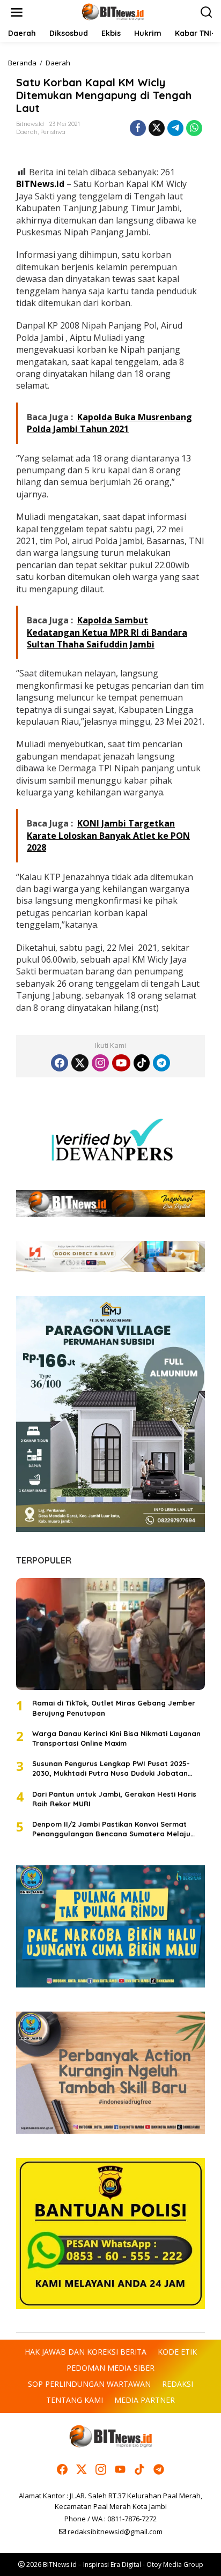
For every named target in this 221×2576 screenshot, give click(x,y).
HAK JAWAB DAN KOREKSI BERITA (86, 2352)
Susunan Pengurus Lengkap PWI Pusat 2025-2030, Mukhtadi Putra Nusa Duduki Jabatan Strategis (111, 1769)
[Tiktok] (142, 1063)
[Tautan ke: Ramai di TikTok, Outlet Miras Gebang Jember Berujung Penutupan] (110, 1634)
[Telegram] (161, 1063)
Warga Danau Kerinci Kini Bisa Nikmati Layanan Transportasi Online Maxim (116, 1738)
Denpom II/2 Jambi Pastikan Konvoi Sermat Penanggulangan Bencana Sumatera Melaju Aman (111, 1829)
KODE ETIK (177, 2352)
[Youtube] (121, 1063)
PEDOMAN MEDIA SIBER (110, 2368)
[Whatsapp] (194, 128)
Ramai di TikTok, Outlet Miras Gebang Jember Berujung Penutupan (114, 1708)
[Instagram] (100, 1063)
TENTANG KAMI (75, 2400)
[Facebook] (60, 1063)
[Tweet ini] (157, 128)
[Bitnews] (113, 12)
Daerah (27, 132)
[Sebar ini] (138, 128)
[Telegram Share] (175, 128)
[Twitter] (80, 1063)
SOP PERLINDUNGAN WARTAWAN (89, 2384)
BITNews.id (40, 184)
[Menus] (17, 12)
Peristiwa (53, 132)
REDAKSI (178, 2384)
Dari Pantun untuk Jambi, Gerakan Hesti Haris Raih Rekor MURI (114, 1799)
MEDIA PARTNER (145, 2400)
